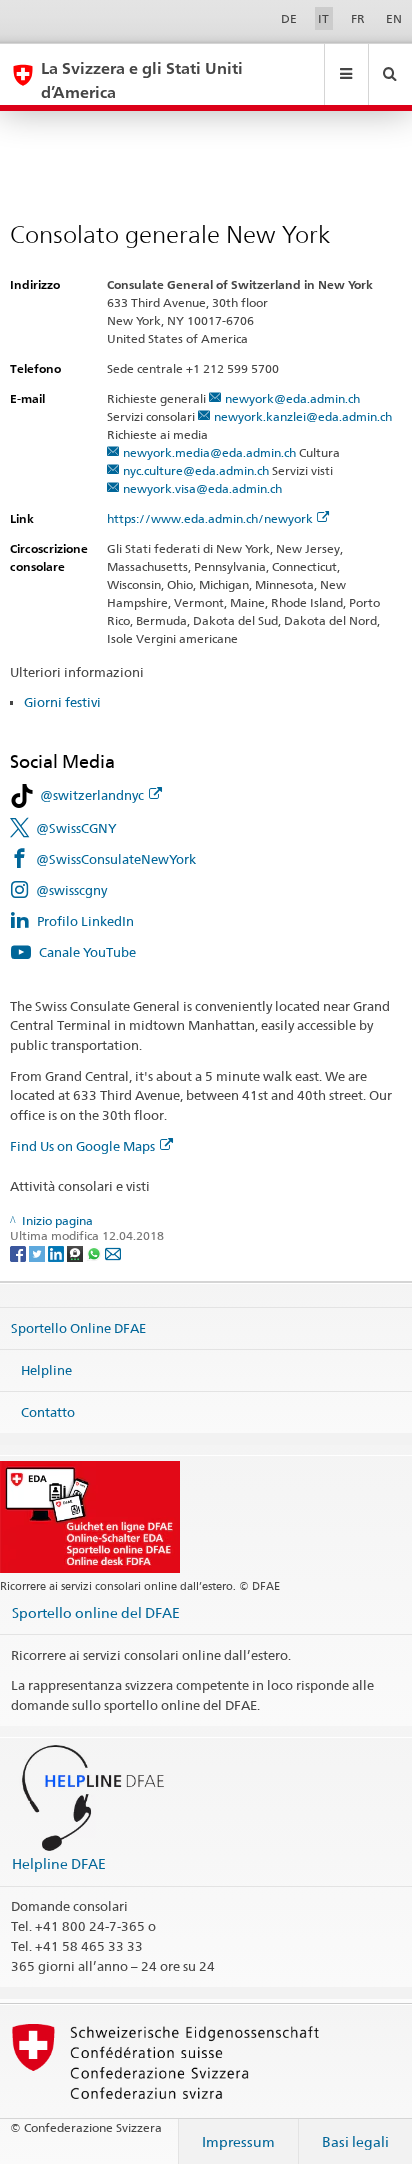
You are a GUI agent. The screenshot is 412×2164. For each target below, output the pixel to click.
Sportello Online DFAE (78, 1328)
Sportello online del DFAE (96, 1612)
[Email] (113, 1252)
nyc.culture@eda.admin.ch (196, 470)
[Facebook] (19, 1252)
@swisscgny (71, 890)
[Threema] (76, 1252)
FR (358, 18)
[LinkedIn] (57, 1252)
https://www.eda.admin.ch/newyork (210, 518)
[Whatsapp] (95, 1252)
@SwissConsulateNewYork (116, 859)
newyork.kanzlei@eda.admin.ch (303, 416)
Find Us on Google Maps (82, 1146)
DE (289, 18)
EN (394, 18)
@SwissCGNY (76, 828)
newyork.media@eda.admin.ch (209, 452)
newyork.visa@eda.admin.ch (202, 488)
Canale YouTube (87, 952)
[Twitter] (38, 1252)
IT (323, 18)
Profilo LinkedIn (85, 921)
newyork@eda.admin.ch (292, 398)
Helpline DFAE (59, 1863)
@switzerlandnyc (92, 795)
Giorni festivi (62, 702)
